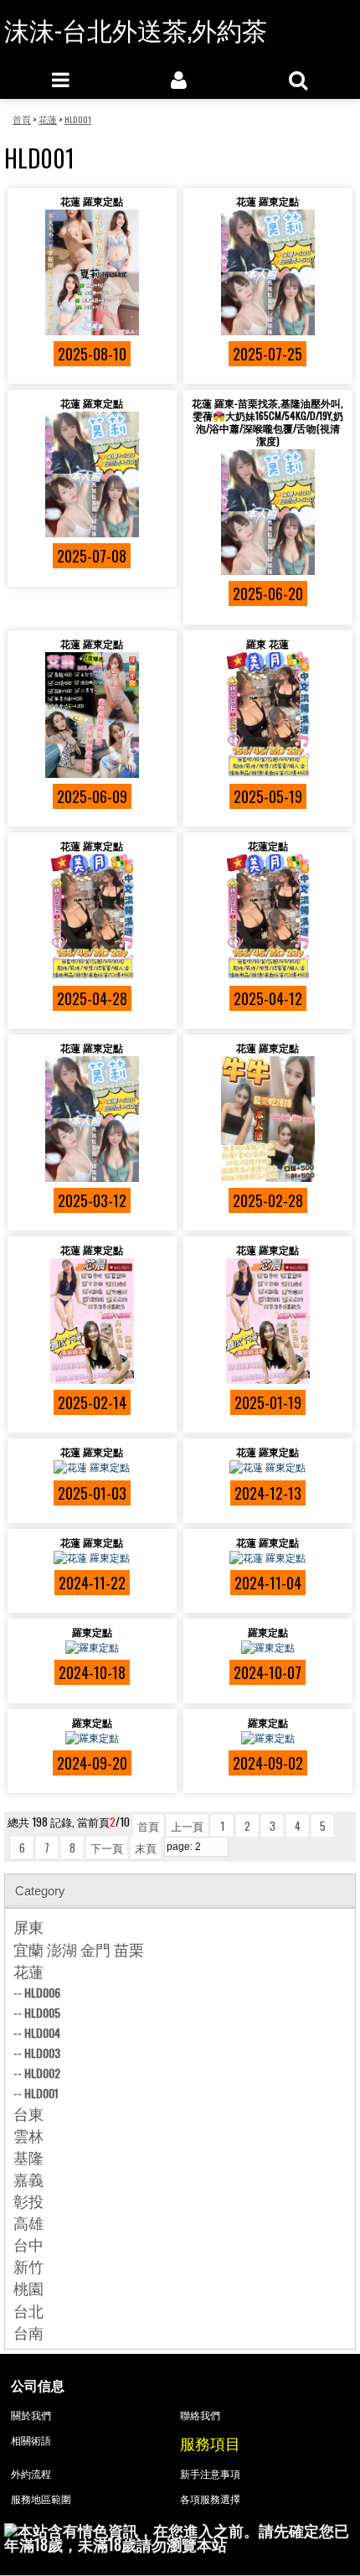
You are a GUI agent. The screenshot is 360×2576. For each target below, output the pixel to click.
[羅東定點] (92, 1647)
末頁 (146, 1848)
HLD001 (41, 2093)
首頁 (148, 1826)
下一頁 (107, 1848)
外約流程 (31, 2473)
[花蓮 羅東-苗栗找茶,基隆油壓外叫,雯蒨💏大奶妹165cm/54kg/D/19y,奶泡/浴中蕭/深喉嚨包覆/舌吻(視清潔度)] (268, 512)
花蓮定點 (268, 845)
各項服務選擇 (210, 2498)
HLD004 (42, 2032)
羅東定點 (92, 1632)
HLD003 (42, 2053)
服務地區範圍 (41, 2498)
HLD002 (42, 2073)
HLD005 (42, 2012)
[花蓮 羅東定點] (92, 272)
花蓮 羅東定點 (92, 201)
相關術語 (31, 2440)
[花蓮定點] (268, 917)
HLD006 (42, 1992)
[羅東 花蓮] (268, 715)
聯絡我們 (200, 2415)
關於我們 (31, 2415)
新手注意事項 (210, 2473)
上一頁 (187, 1826)
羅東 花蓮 (267, 643)
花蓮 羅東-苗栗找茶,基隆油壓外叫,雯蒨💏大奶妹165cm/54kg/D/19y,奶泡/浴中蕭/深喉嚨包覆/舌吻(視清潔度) (267, 422)
